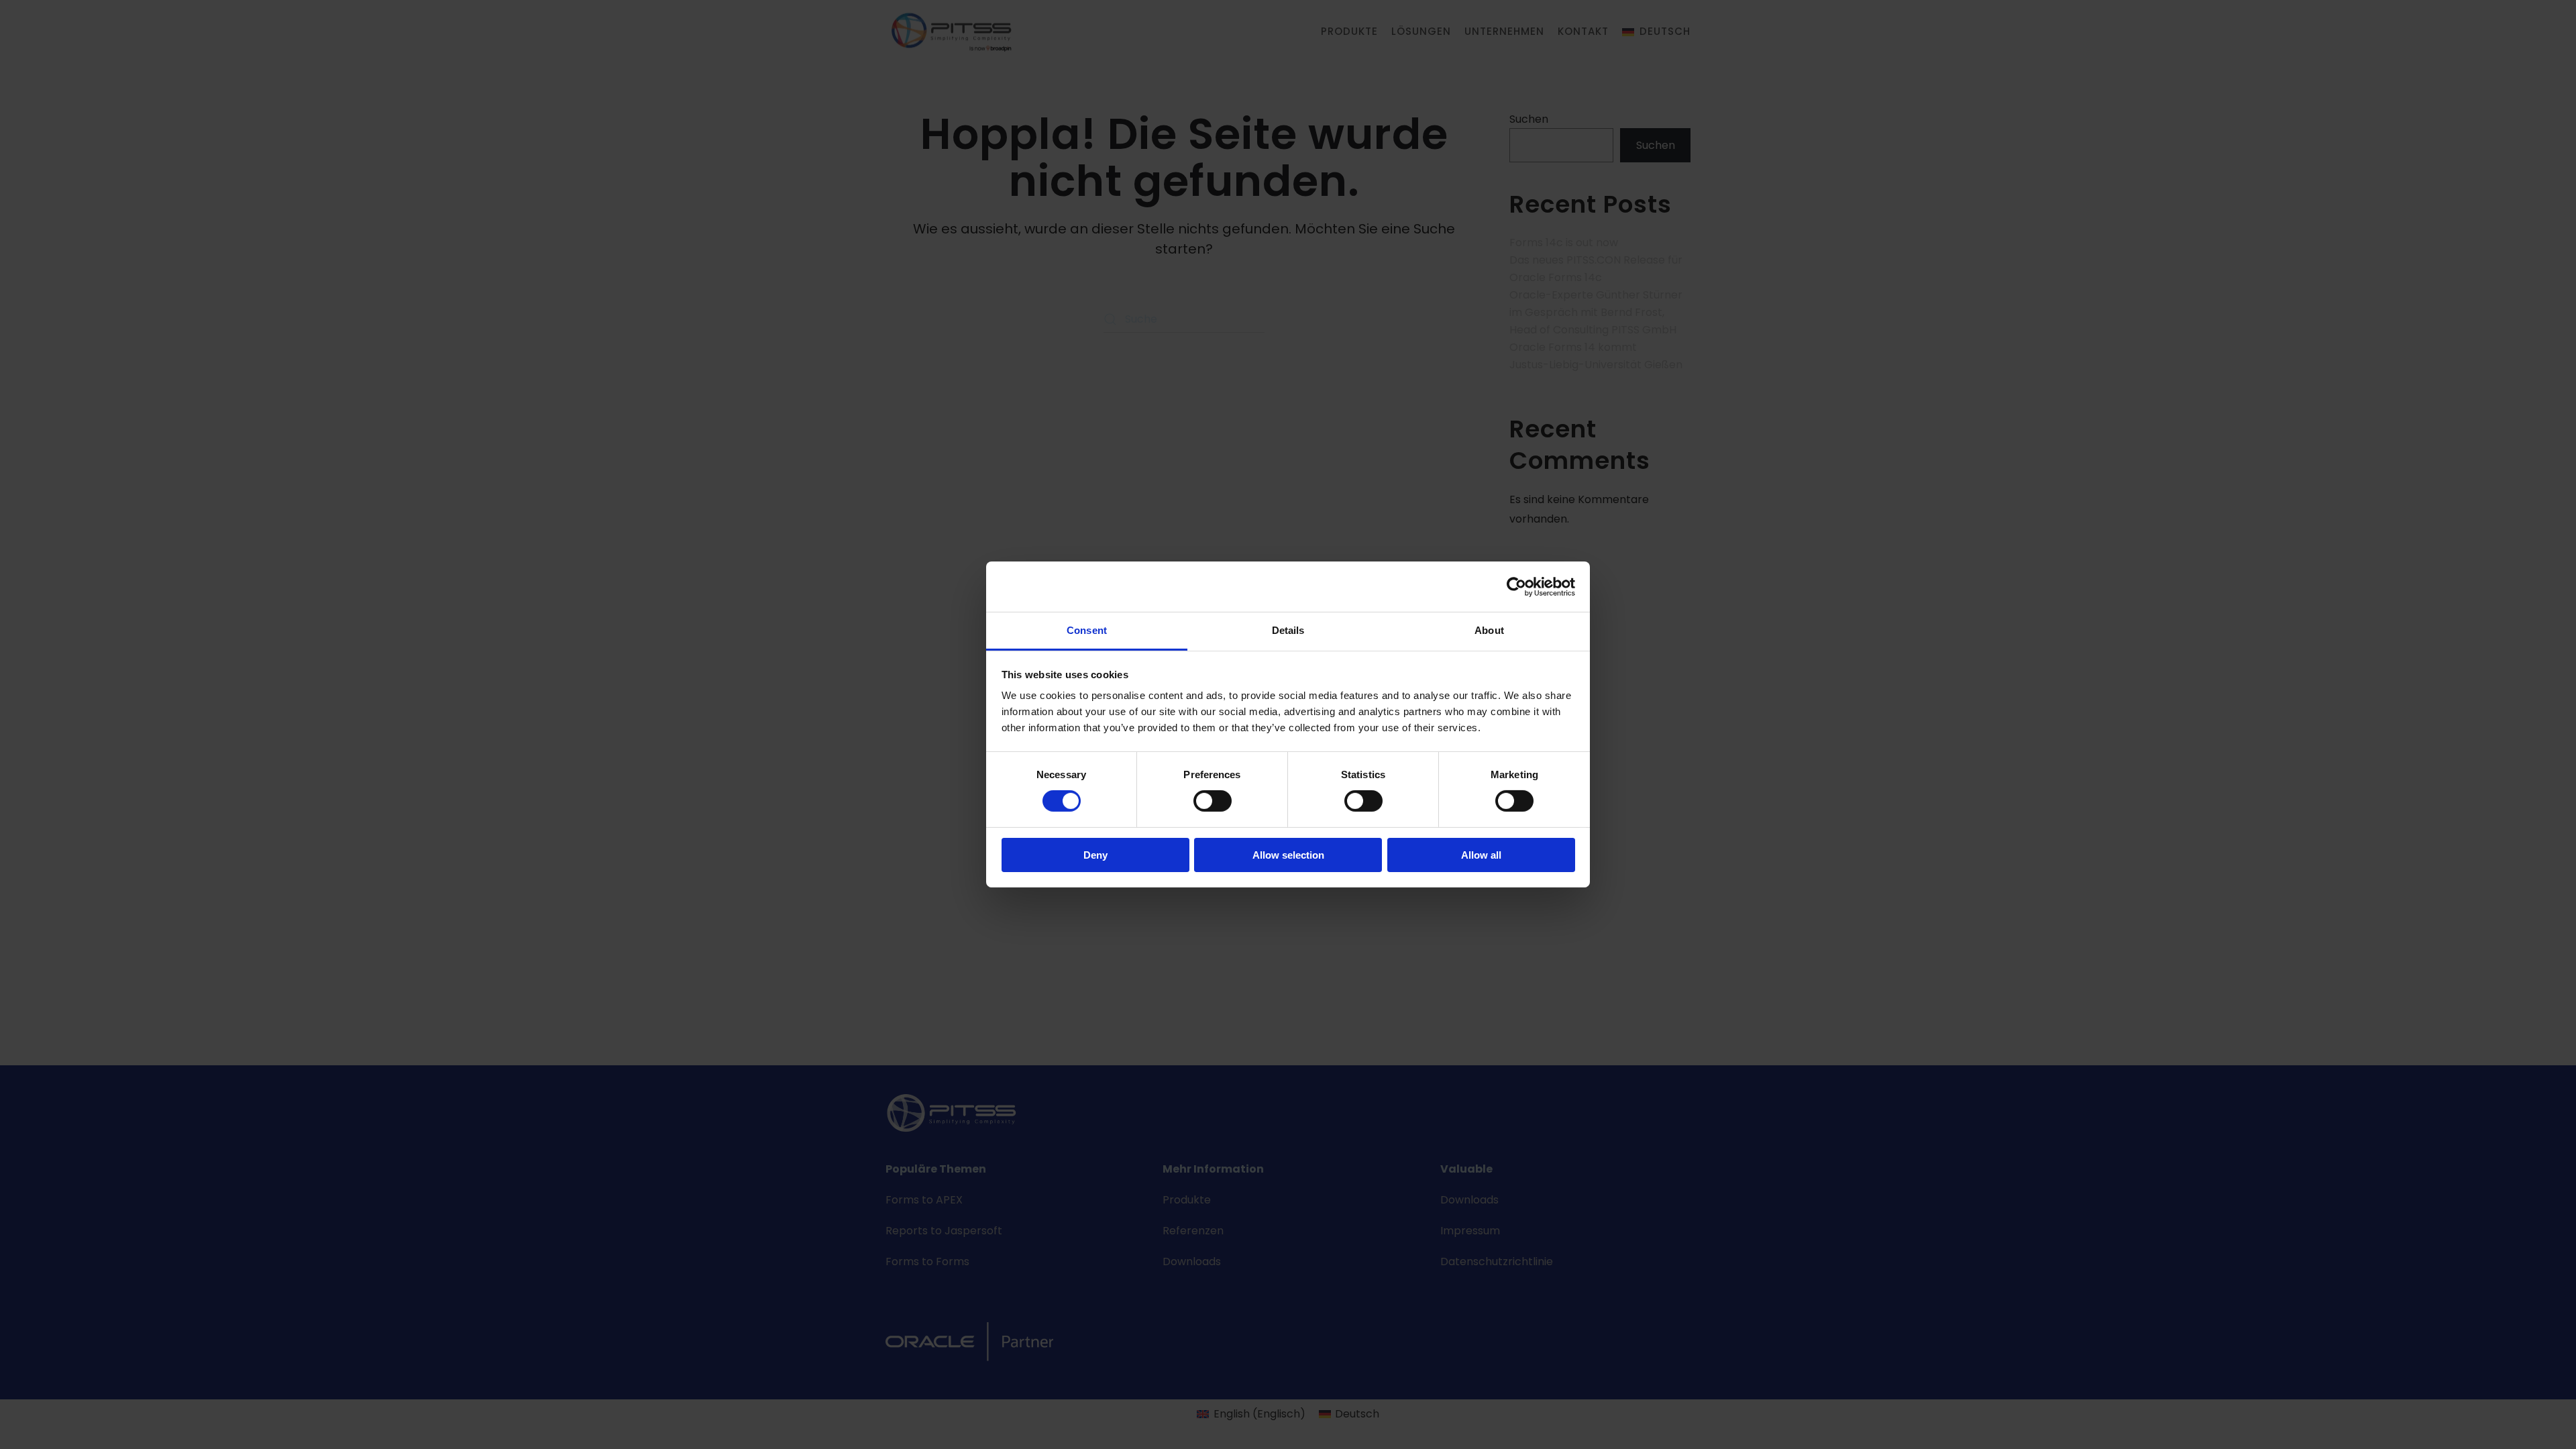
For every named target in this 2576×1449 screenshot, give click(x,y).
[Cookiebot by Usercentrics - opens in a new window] (1516, 586)
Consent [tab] (1087, 630)
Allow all (1481, 855)
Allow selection (1288, 855)
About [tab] (1489, 630)
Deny (1095, 855)
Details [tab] (1288, 630)
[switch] (1213, 801)
